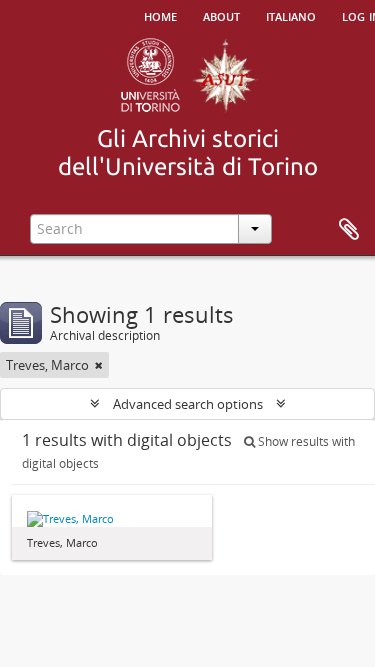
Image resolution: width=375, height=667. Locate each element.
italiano (291, 15)
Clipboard (349, 230)
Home (160, 15)
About (221, 15)
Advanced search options (188, 404)
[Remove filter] (99, 365)
